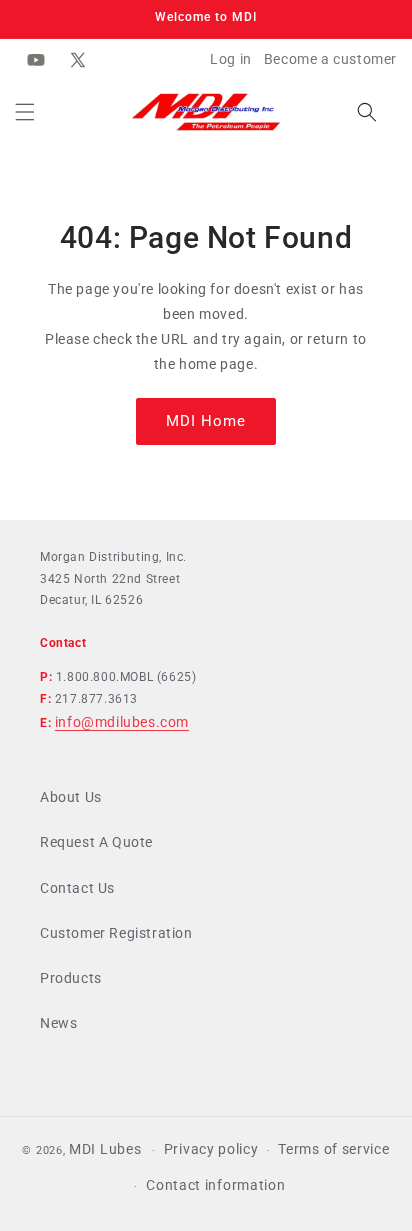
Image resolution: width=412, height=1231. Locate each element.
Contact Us (77, 888)
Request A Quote (96, 842)
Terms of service (333, 1149)
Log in (231, 59)
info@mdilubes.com (122, 722)
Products (71, 978)
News (58, 1023)
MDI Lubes (105, 1149)
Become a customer (330, 59)
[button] (25, 112)
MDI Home (206, 421)
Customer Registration (116, 933)
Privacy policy (211, 1149)
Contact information (215, 1185)
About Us (71, 797)
